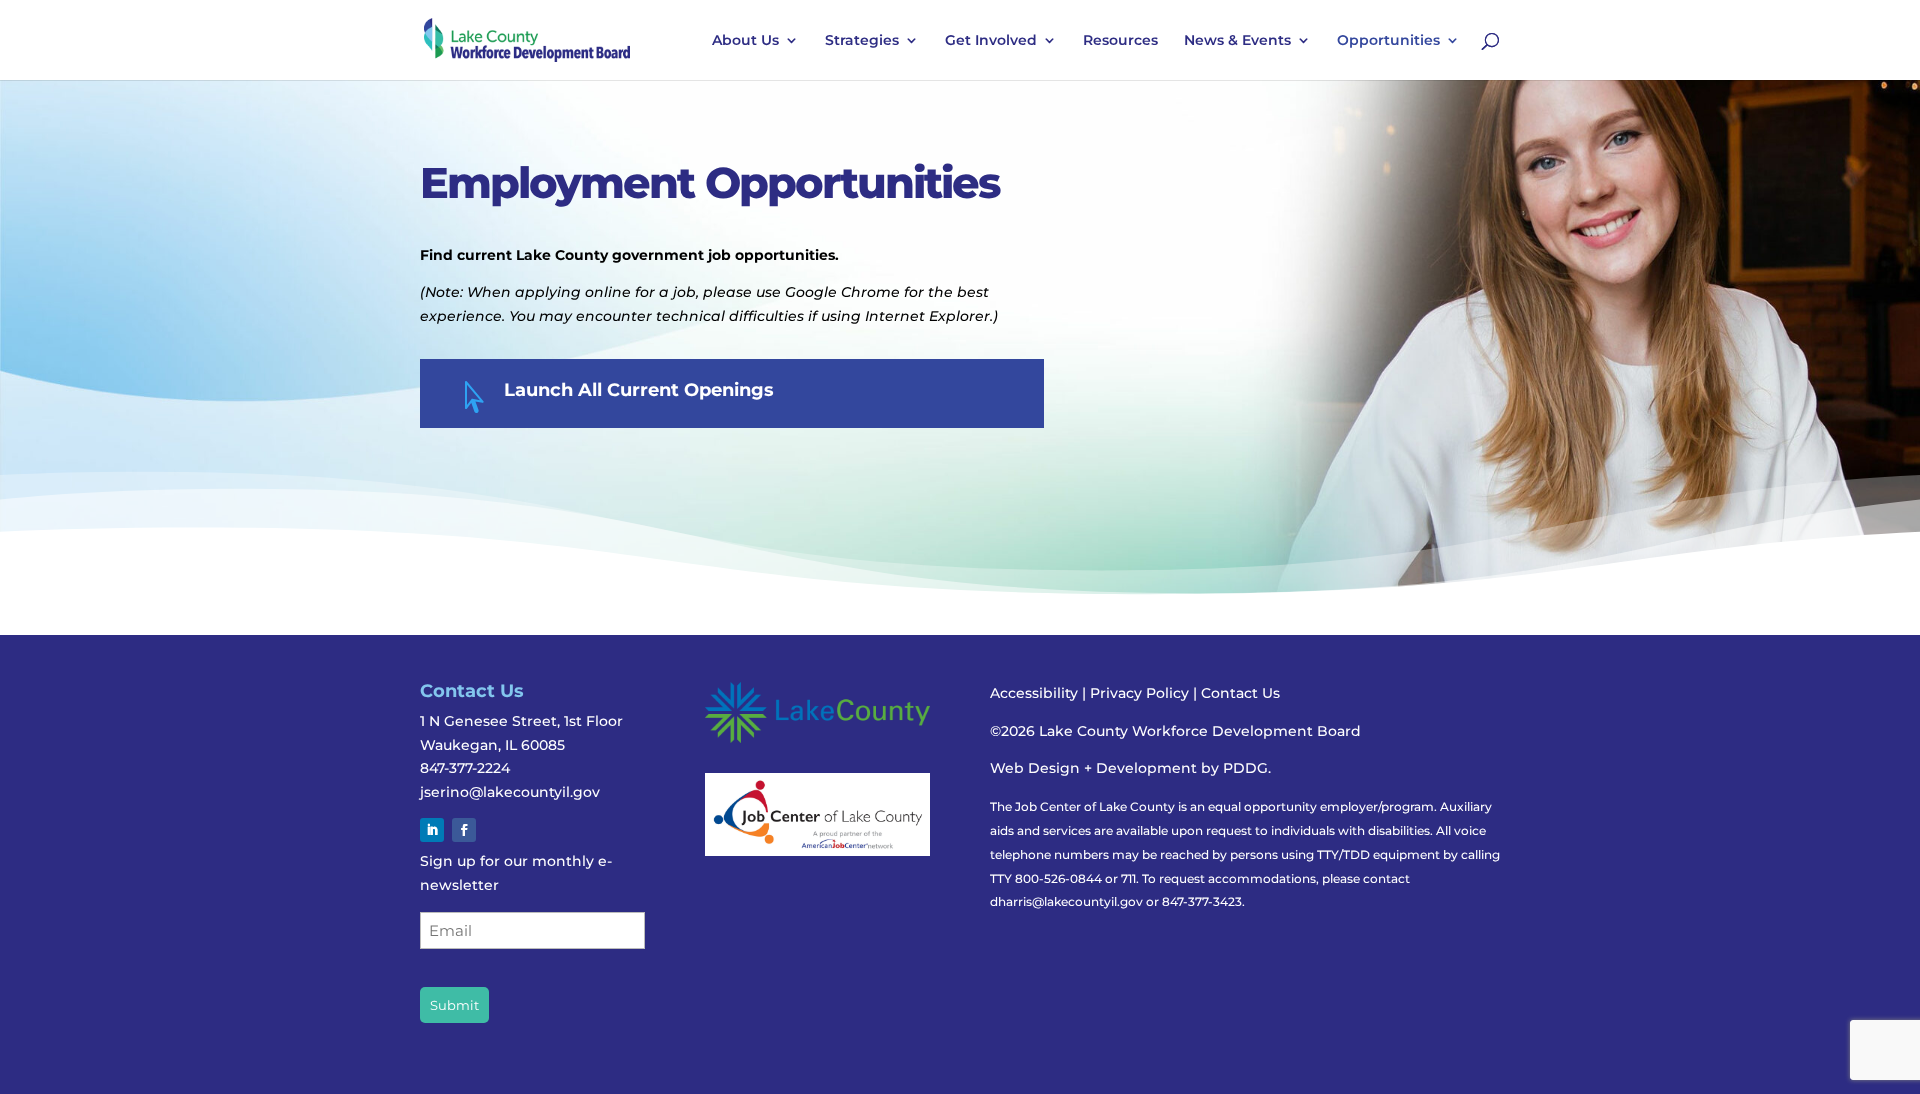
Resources (1120, 41)
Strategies (862, 41)
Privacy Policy (1141, 693)
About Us (745, 41)
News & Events (1237, 41)
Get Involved (991, 41)
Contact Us (1240, 693)
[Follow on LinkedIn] (432, 830)
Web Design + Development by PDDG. (1130, 768)
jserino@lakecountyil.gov (510, 792)
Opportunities (1388, 41)
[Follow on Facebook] (464, 830)
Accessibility (1034, 693)
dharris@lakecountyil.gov (1066, 901)
